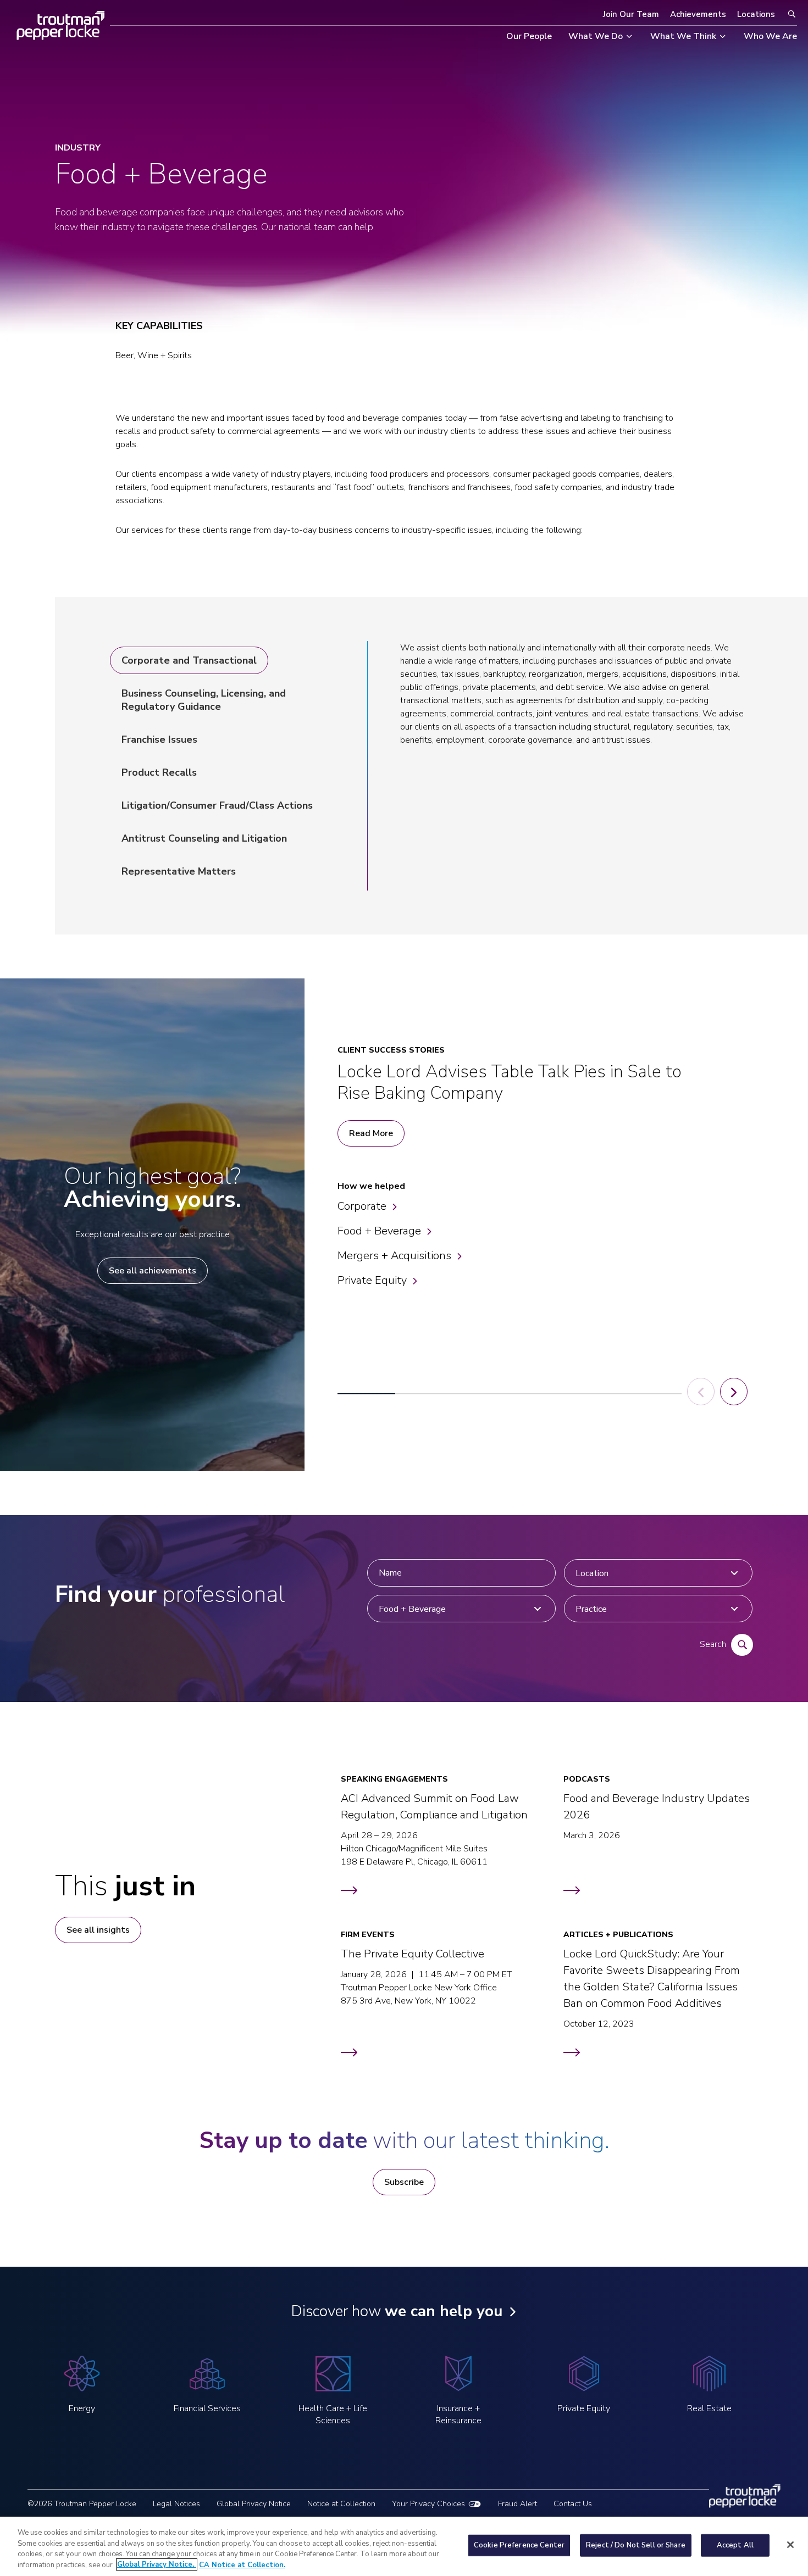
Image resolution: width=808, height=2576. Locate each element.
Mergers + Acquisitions (394, 1256)
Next (734, 1392)
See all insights (98, 1930)
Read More (371, 1133)
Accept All (735, 2545)
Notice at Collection (341, 2504)
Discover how (397, 2311)
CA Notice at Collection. (242, 2564)
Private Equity (372, 1280)
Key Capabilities (159, 326)
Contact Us (573, 2504)
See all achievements (153, 1271)
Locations (756, 14)
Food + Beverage (379, 1231)
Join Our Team (631, 14)
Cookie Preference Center (519, 2545)
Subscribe (404, 2182)
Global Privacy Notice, (157, 2564)
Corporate (362, 1206)
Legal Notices (176, 2504)
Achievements (698, 14)
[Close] (790, 2545)
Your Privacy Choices (428, 2504)
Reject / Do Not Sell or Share (636, 2545)
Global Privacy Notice (254, 2504)
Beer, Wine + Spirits (154, 355)
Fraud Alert (518, 2504)
